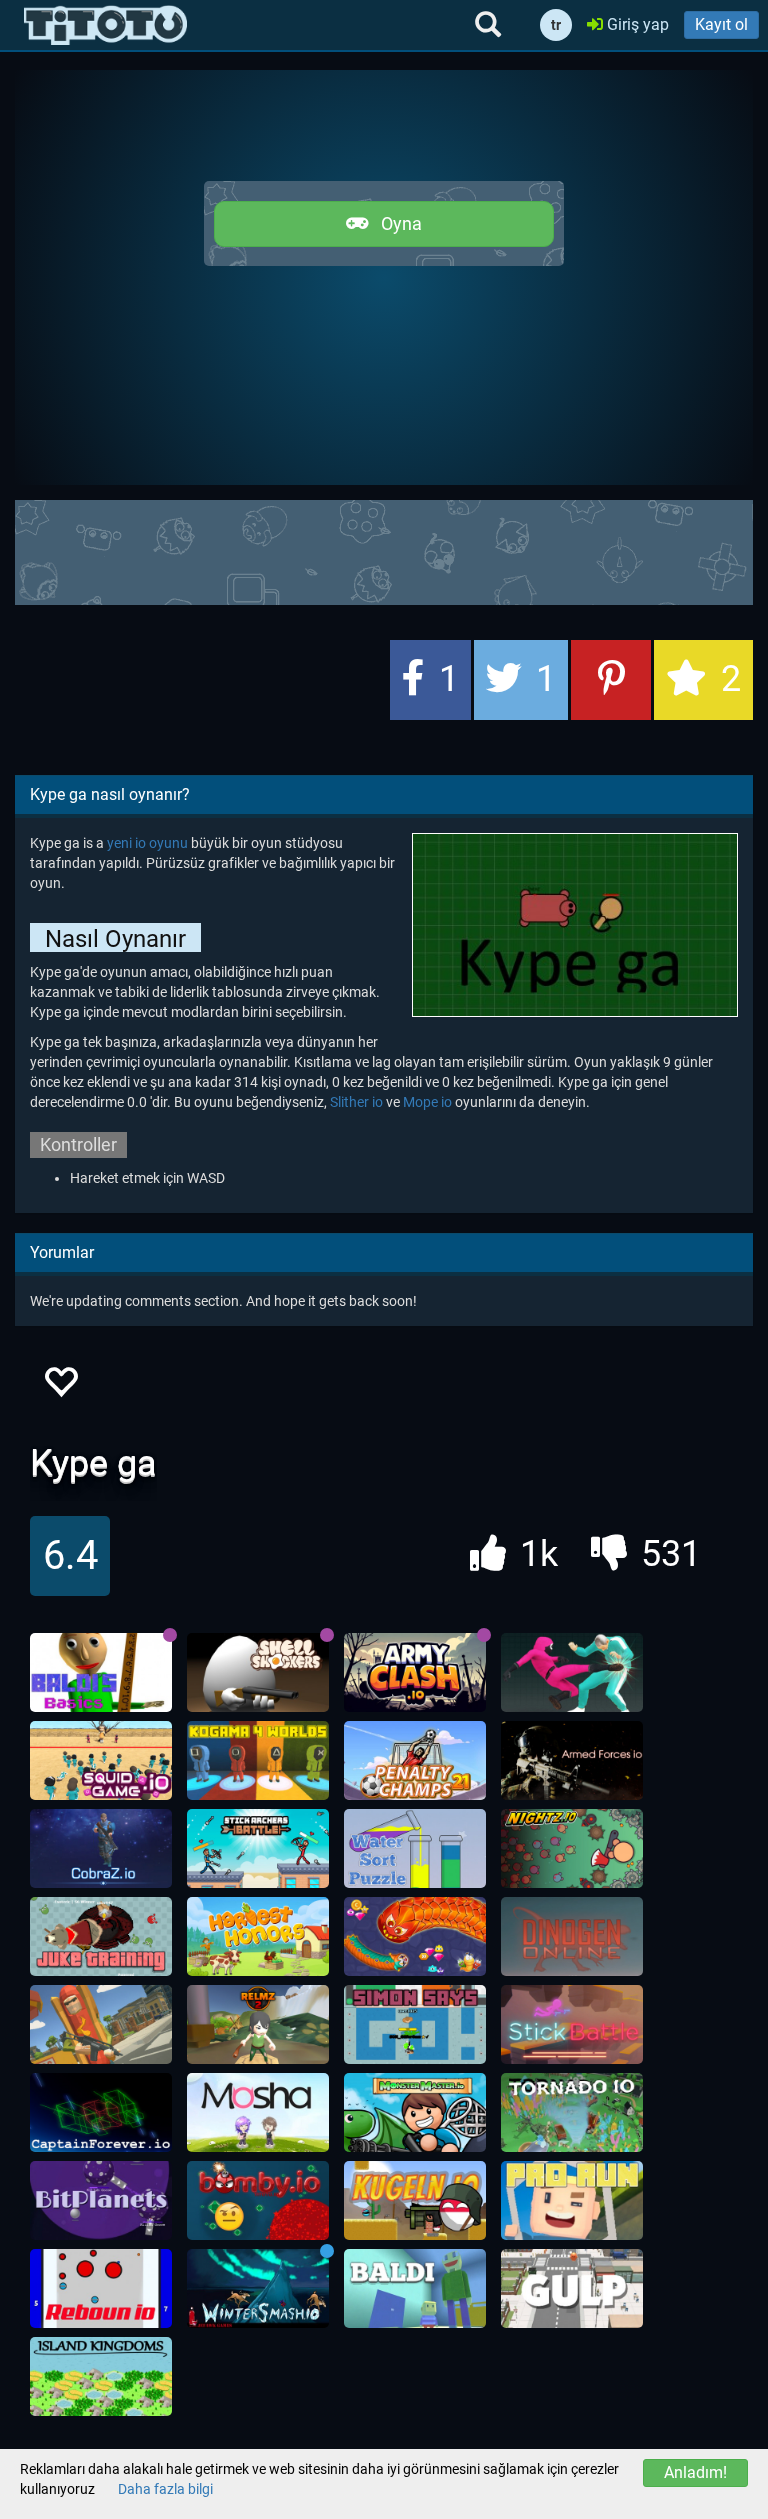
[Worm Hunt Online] (415, 1937)
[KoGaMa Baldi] (415, 2289)
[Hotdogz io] (101, 2025)
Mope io (427, 1102)
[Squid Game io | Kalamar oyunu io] (101, 1761)
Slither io (356, 1102)
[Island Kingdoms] (101, 2377)
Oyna (395, 223)
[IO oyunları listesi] (105, 25)
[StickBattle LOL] (572, 2025)
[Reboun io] (101, 2289)
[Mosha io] (258, 2113)
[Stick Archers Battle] (258, 1849)
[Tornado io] (572, 2113)
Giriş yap (636, 24)
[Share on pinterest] (611, 680)
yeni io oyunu (147, 843)
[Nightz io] (572, 1849)
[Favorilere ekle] (60, 1387)
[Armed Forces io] (572, 1761)
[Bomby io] (258, 2201)
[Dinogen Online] (572, 1937)
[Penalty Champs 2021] (415, 1761)
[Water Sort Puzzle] (415, 1849)
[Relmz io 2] (258, 2025)
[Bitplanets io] (101, 2201)
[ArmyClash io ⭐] (415, 1673)
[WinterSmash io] (258, 2289)
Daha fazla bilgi (165, 2489)
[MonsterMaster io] (415, 2113)
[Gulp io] (572, 2289)
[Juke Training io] (101, 1937)
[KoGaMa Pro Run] (572, 2201)
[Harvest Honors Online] (258, 1937)
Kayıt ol (721, 24)
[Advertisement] (384, 550)
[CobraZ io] (101, 1849)
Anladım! (695, 2472)
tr (556, 25)
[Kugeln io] (415, 2201)
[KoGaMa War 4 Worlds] (258, 1761)
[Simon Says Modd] (415, 2025)
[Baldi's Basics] (101, 1673)
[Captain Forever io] (101, 2113)
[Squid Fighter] (572, 1673)
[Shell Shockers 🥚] (258, 1673)
